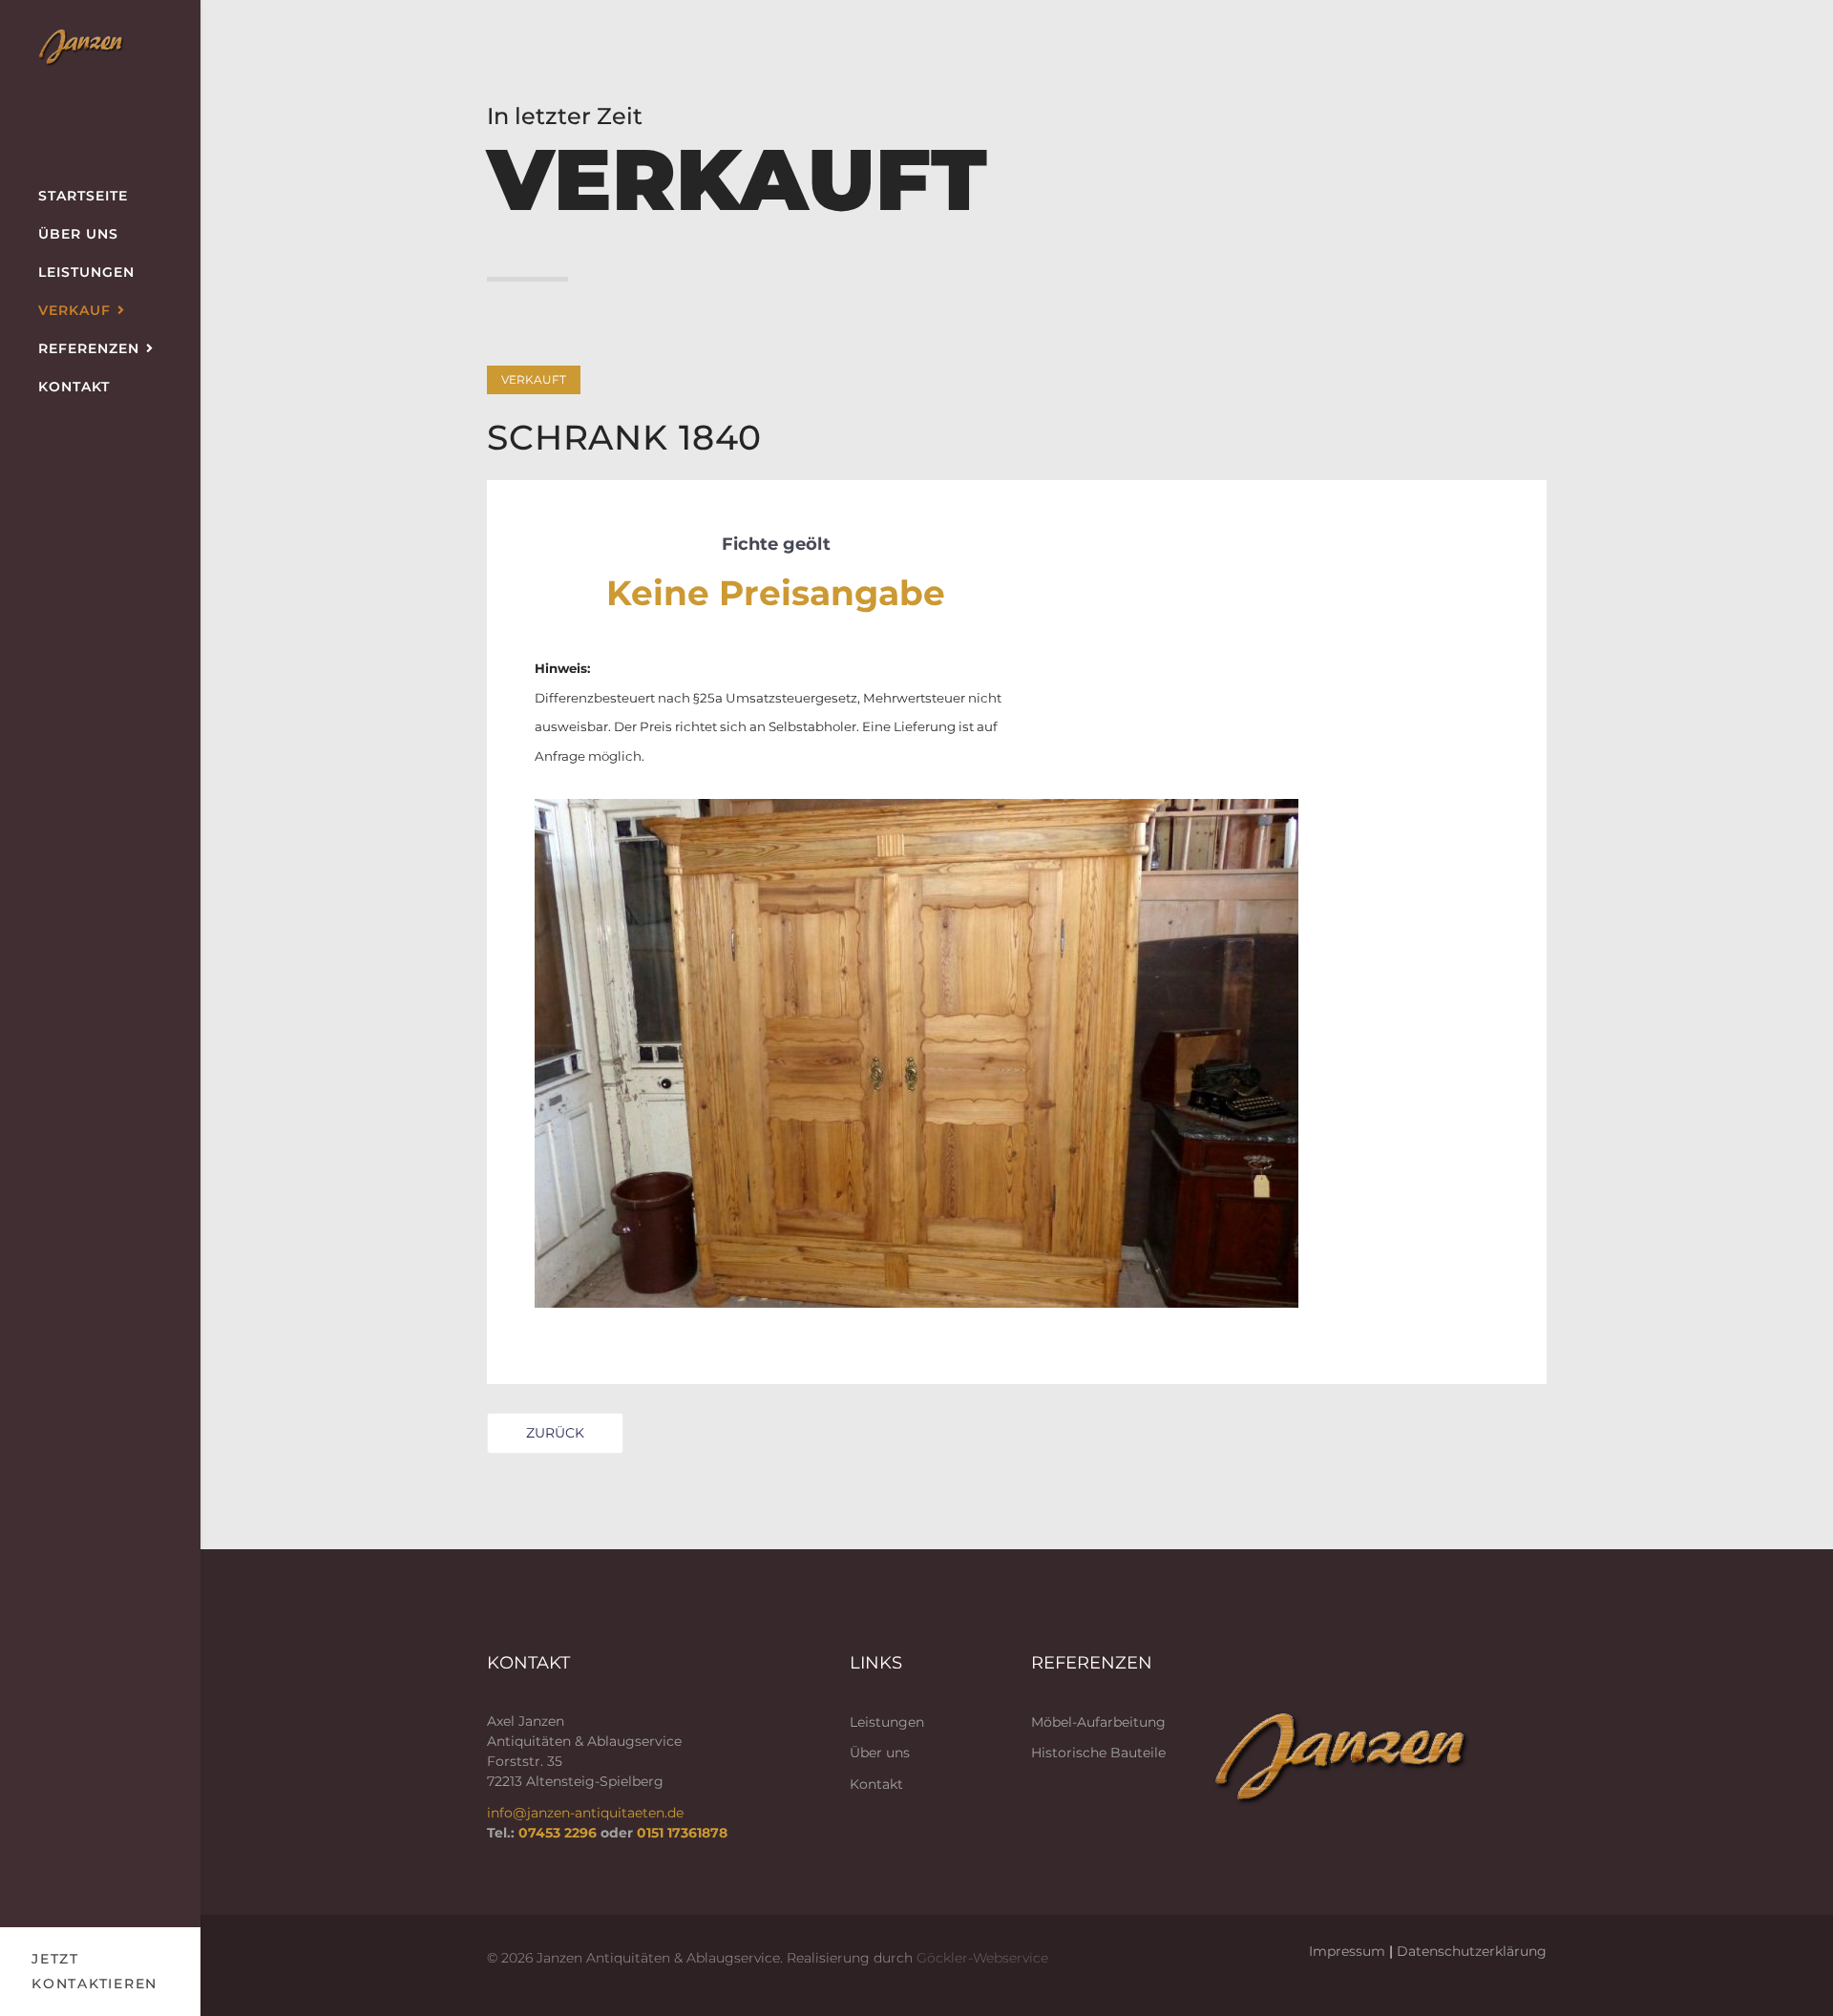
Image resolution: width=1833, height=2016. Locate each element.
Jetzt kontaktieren (95, 1972)
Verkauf (74, 310)
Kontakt (74, 387)
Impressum (1347, 1951)
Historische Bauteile (1098, 1753)
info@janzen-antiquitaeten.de (585, 1813)
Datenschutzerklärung (1472, 1951)
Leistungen (86, 272)
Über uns (78, 234)
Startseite (83, 196)
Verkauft (534, 379)
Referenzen (89, 348)
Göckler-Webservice (982, 1958)
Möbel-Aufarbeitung (1098, 1722)
